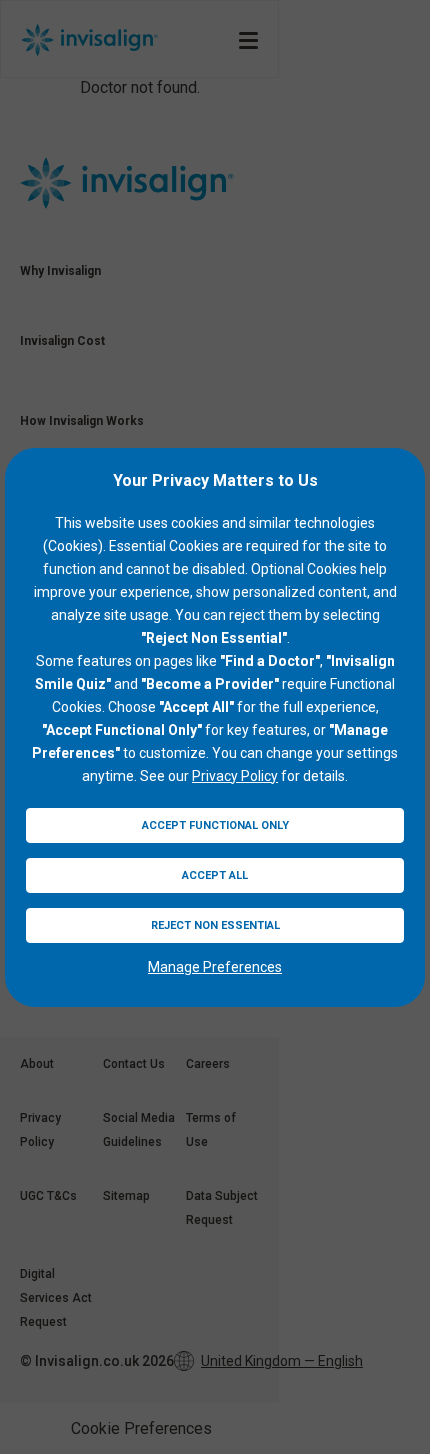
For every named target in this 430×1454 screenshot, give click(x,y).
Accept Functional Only (215, 825)
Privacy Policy (235, 776)
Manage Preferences (215, 967)
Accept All (215, 875)
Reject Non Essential (215, 925)
